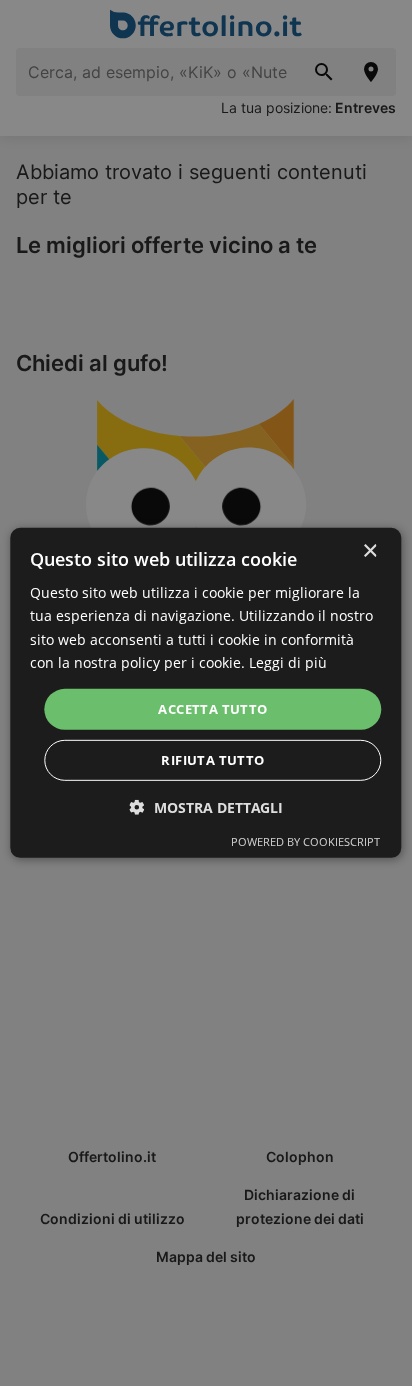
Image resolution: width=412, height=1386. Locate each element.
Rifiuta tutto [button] (212, 760)
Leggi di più (288, 661)
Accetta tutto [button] (212, 709)
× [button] (369, 551)
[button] (206, 807)
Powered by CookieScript (305, 841)
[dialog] (205, 693)
